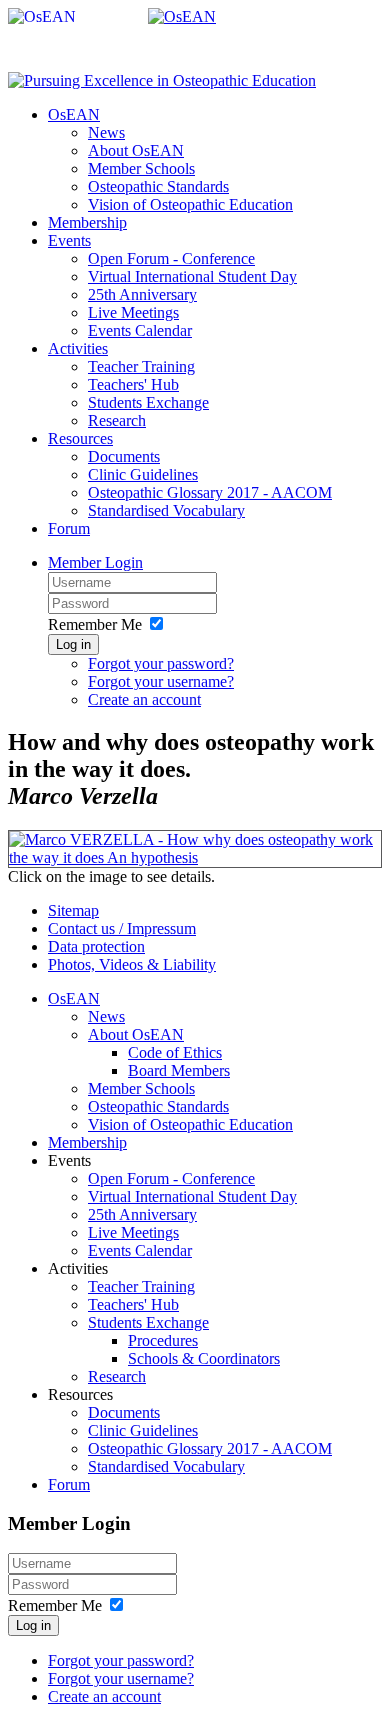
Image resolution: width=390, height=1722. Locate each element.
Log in (73, 644)
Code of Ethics (175, 1052)
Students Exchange (148, 402)
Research (117, 420)
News (106, 132)
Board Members (179, 1070)
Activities (78, 348)
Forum (69, 528)
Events (69, 240)
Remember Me (95, 624)
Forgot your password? (161, 663)
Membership (87, 222)
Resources (80, 438)
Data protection (96, 946)
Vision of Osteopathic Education (190, 204)
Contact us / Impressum (122, 928)
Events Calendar (140, 330)
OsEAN (74, 114)
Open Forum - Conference (171, 258)
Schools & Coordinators (204, 1358)
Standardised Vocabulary (166, 510)
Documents (124, 456)
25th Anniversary (142, 294)
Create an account (144, 699)
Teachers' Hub (133, 384)
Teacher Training (141, 366)
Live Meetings (133, 312)
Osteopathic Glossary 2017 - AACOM (210, 492)
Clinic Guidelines (143, 474)
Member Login (95, 562)
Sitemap (73, 910)
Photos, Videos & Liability (132, 964)
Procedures (163, 1340)
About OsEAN (136, 150)
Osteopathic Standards (158, 186)
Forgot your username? (161, 681)
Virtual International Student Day (192, 276)
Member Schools (141, 168)
